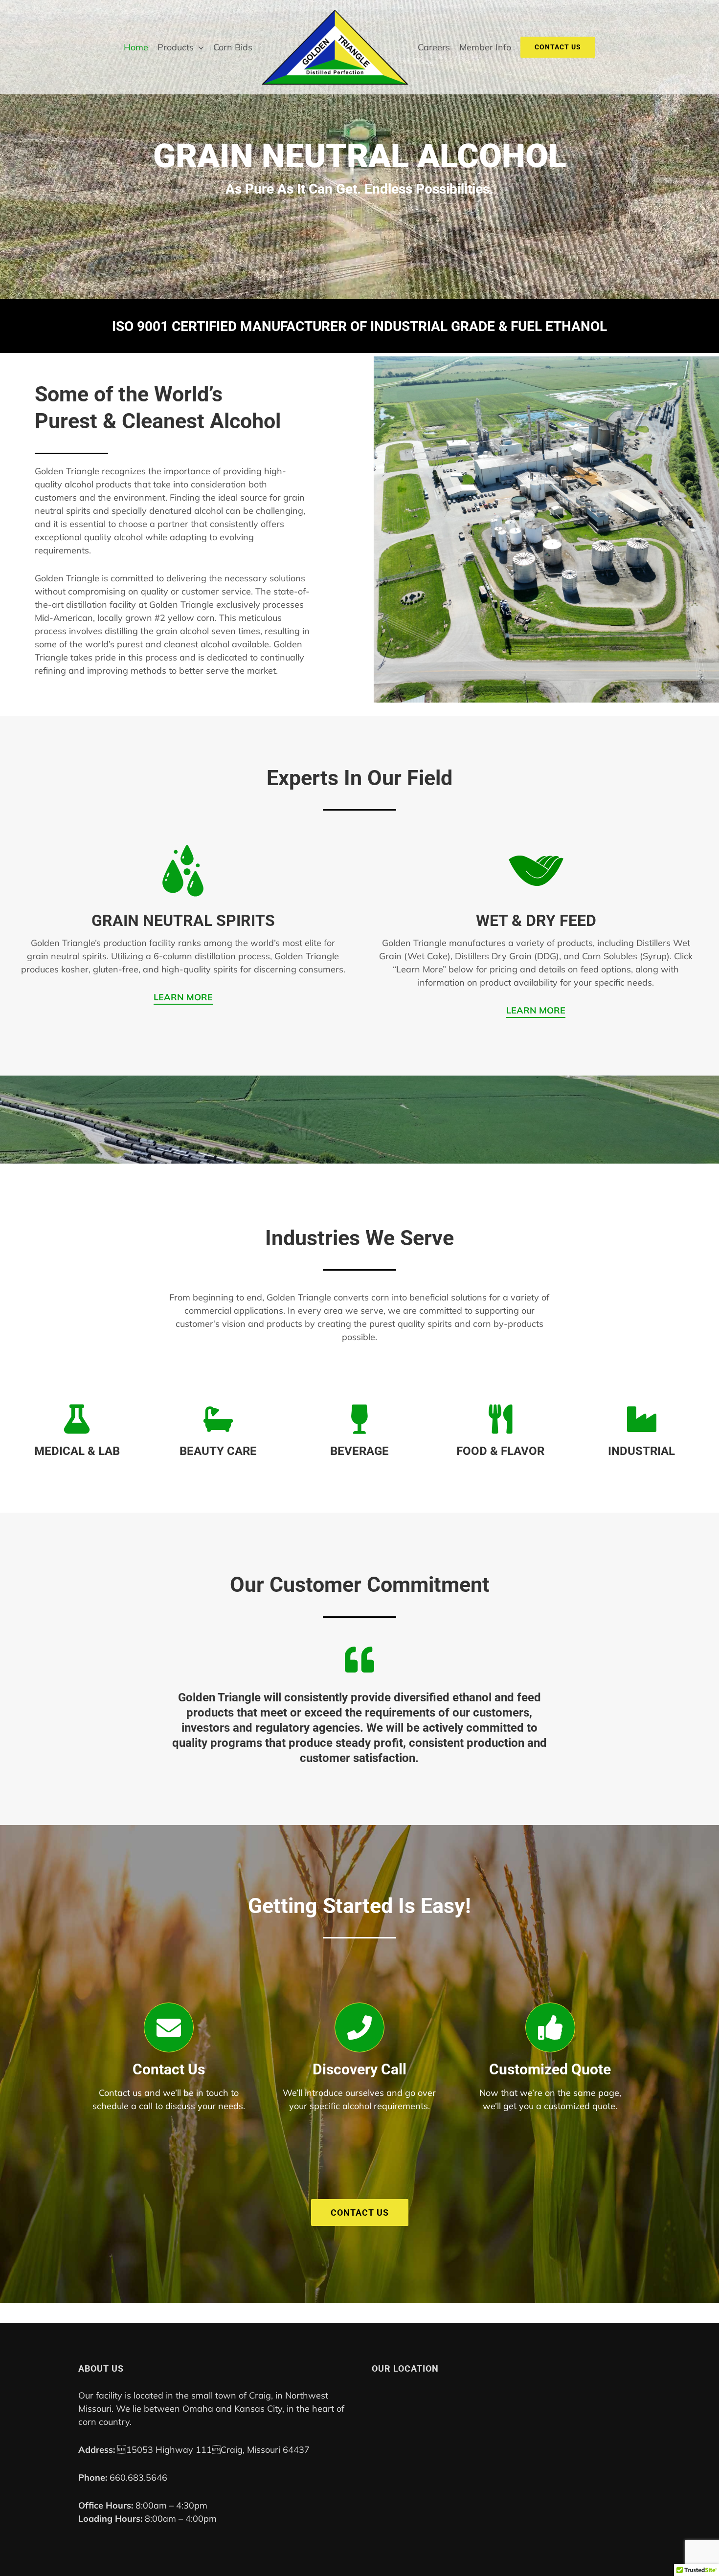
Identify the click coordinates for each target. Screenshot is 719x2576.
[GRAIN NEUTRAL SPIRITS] (183, 846)
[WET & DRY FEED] (536, 846)
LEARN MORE (183, 997)
